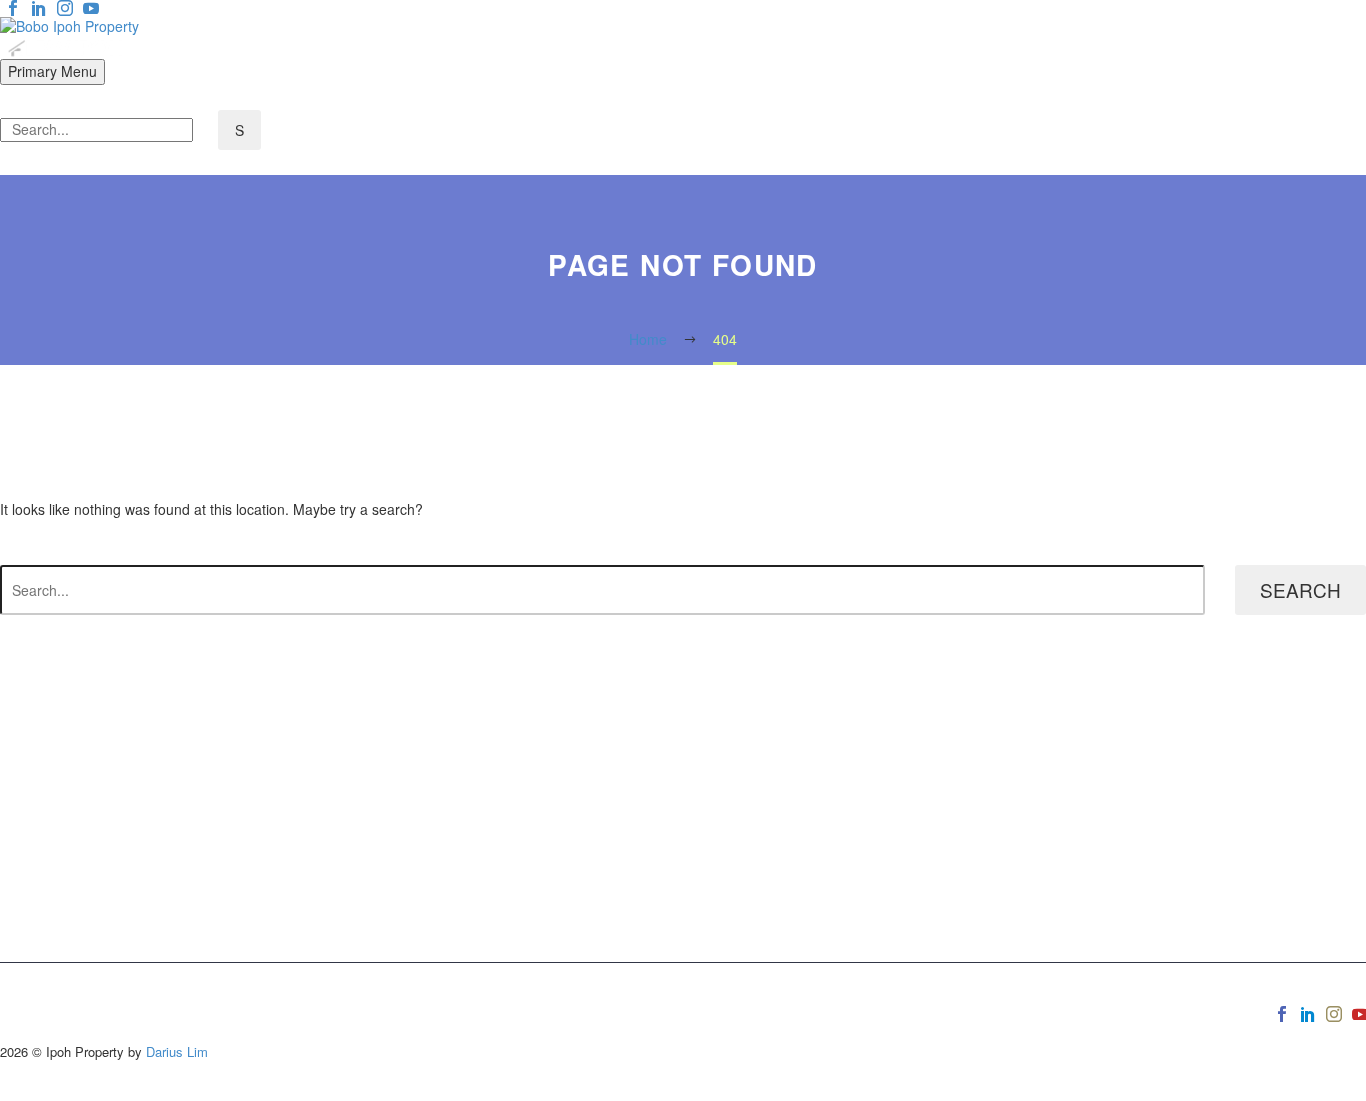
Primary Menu (52, 71)
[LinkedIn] (39, 8)
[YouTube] (91, 8)
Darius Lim (177, 1051)
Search (1300, 589)
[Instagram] (65, 8)
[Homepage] (69, 35)
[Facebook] (13, 8)
